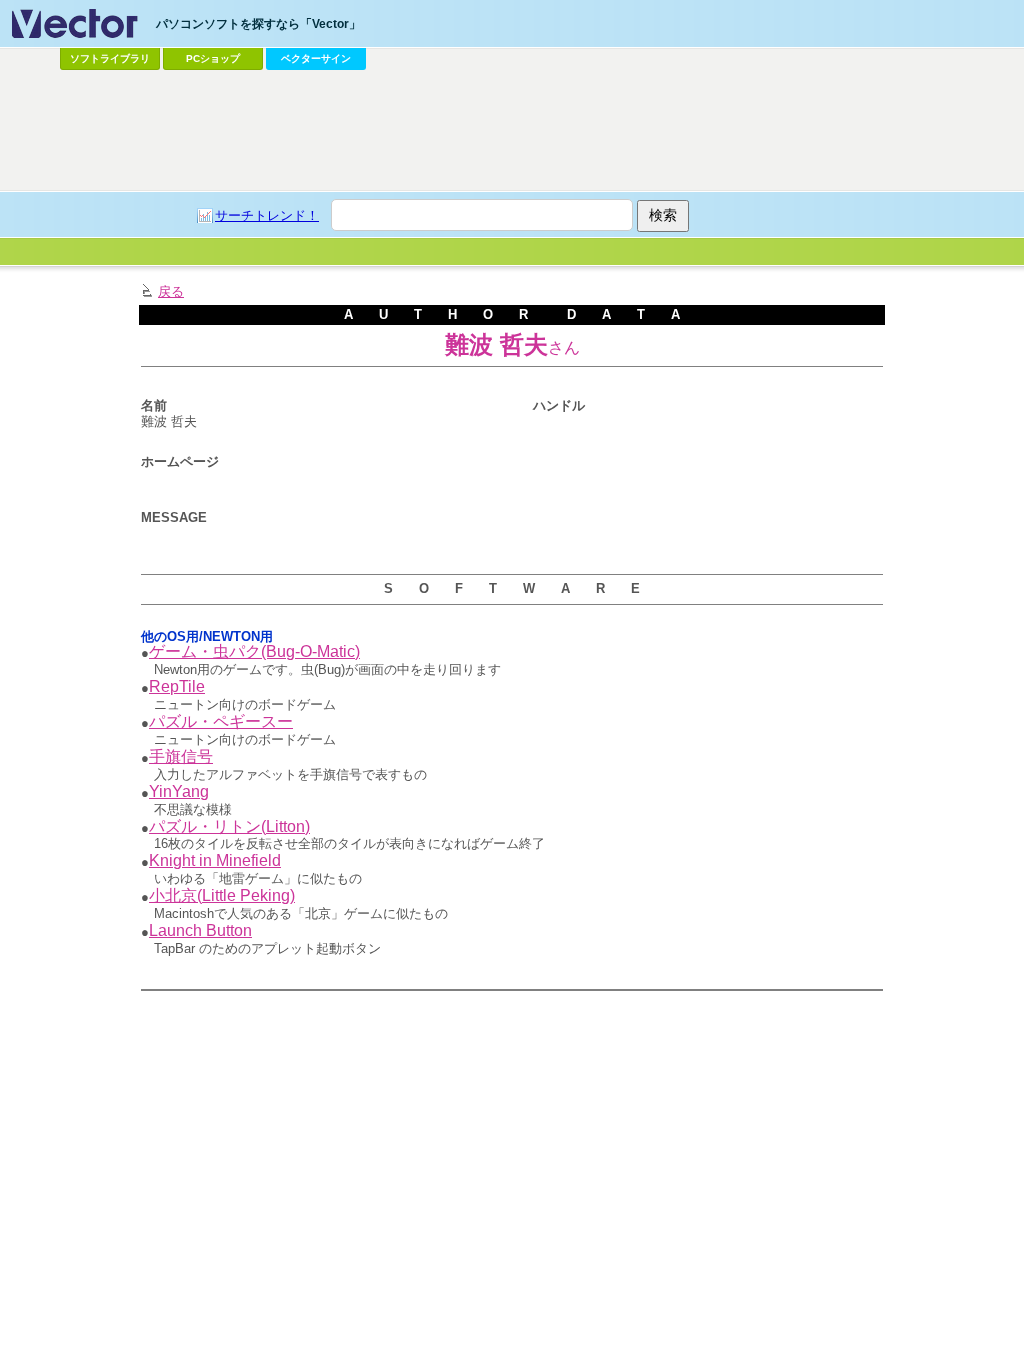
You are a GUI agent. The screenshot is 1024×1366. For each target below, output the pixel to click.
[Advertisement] (512, 131)
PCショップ (213, 58)
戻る (171, 291)
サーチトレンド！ (267, 215)
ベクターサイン (316, 58)
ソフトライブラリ (110, 58)
